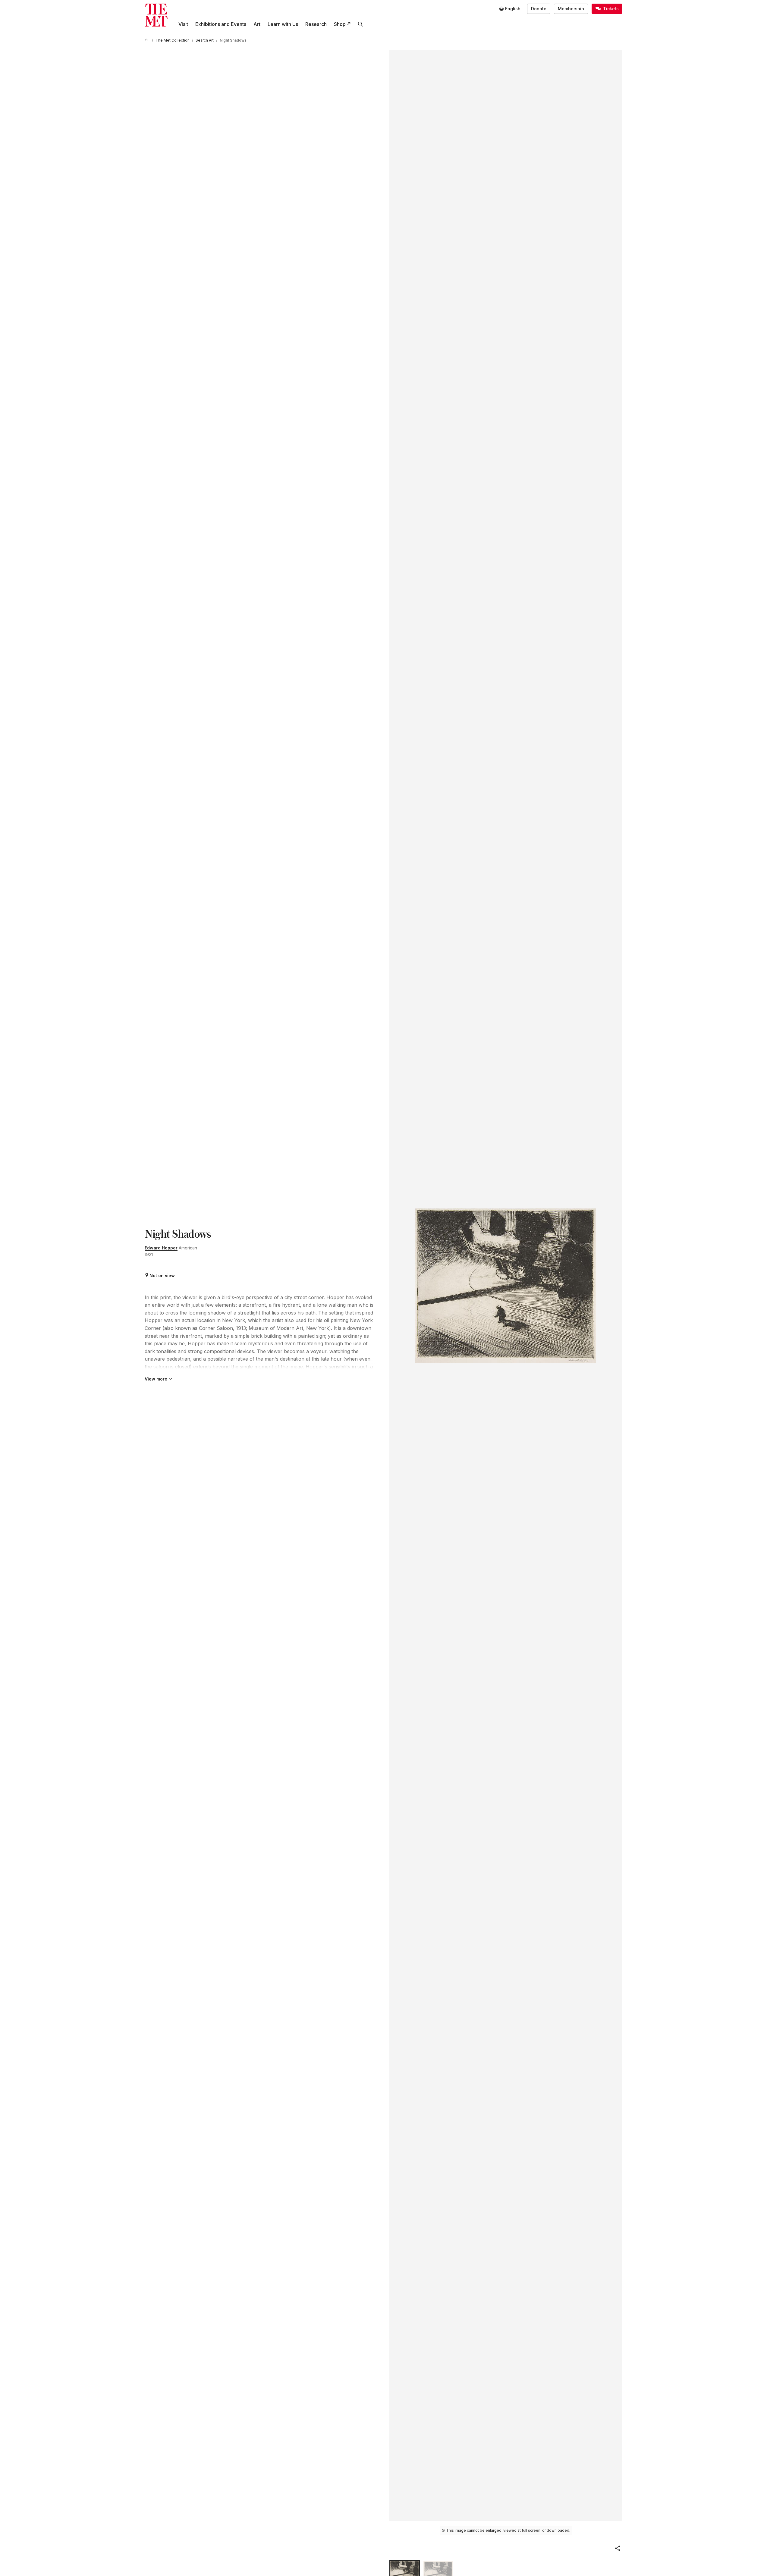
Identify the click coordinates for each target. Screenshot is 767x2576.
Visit (183, 24)
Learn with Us (283, 24)
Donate (539, 9)
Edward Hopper (161, 1248)
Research (316, 24)
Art (257, 24)
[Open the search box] (360, 24)
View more (156, 1379)
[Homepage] (156, 15)
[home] (147, 40)
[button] (618, 2548)
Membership (571, 9)
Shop (340, 24)
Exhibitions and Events (221, 24)
